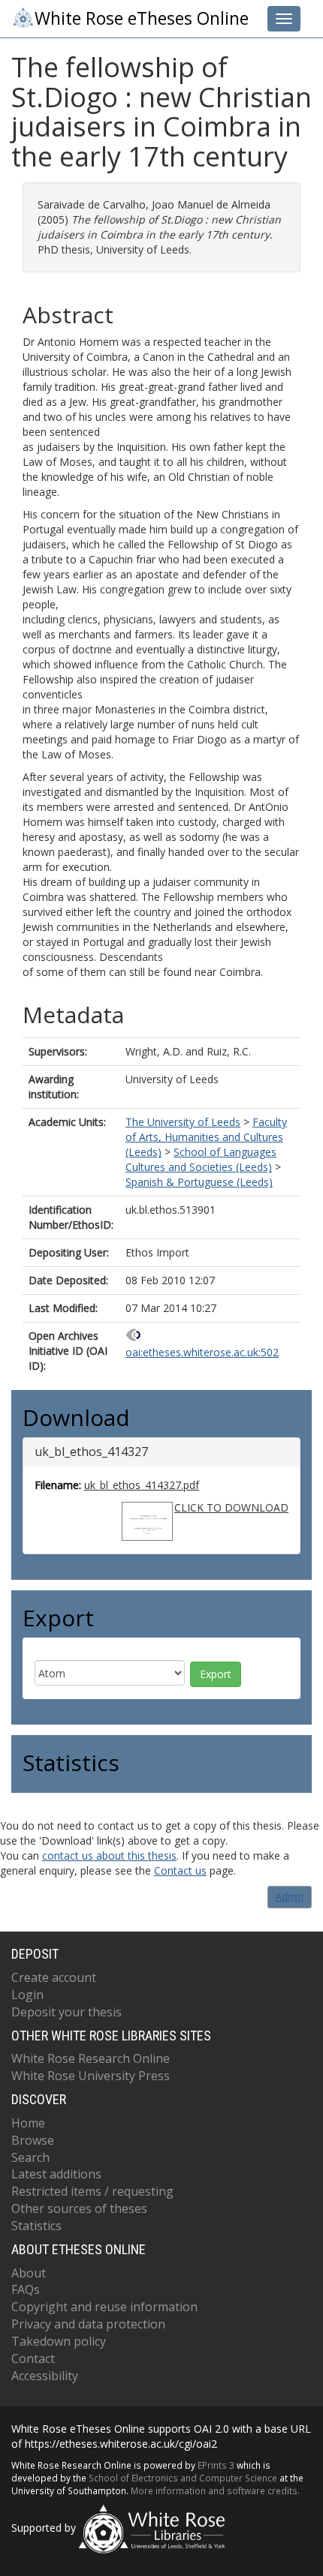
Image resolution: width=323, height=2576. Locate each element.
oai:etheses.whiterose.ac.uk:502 (202, 1352)
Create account (54, 1977)
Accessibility (45, 2376)
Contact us (180, 1870)
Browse (33, 2140)
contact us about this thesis (109, 1855)
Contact (33, 2358)
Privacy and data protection (88, 2324)
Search (30, 2157)
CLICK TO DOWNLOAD (231, 1507)
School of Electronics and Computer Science (183, 2478)
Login (27, 1995)
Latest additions (56, 2174)
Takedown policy (59, 2341)
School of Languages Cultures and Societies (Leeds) (201, 1159)
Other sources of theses (79, 2208)
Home (28, 2123)
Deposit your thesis (66, 2012)
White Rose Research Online (91, 2058)
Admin (290, 1897)
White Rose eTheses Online (142, 18)
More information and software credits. (215, 2490)
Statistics (36, 2226)
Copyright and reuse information (104, 2307)
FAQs (26, 2289)
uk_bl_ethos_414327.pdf (142, 1485)
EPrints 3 (216, 2465)
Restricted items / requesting (92, 2191)
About (29, 2273)
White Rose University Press (91, 2076)
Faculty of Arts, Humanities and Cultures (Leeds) (206, 1137)
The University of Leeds (183, 1122)
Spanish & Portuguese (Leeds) (199, 1182)
